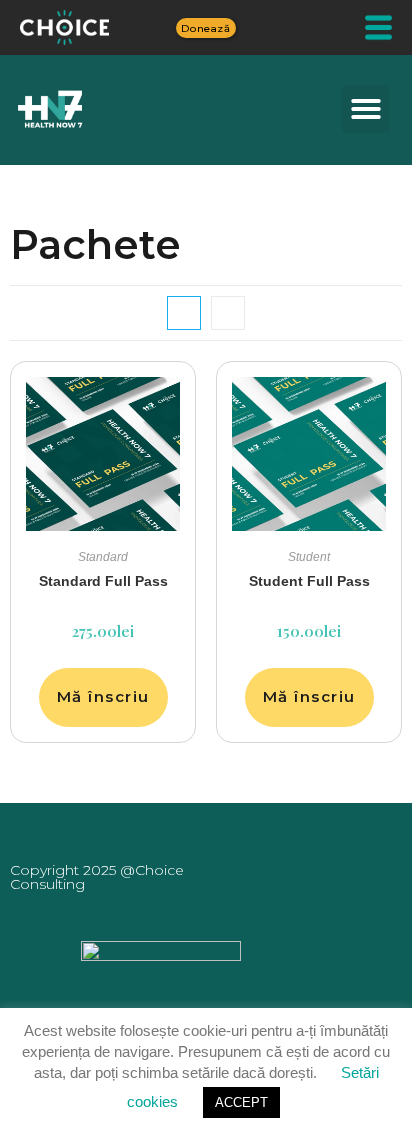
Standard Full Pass (103, 581)
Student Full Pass (309, 581)
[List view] (228, 313)
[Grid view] (184, 313)
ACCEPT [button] (241, 1102)
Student (309, 557)
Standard (103, 557)
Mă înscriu (103, 696)
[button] (366, 109)
